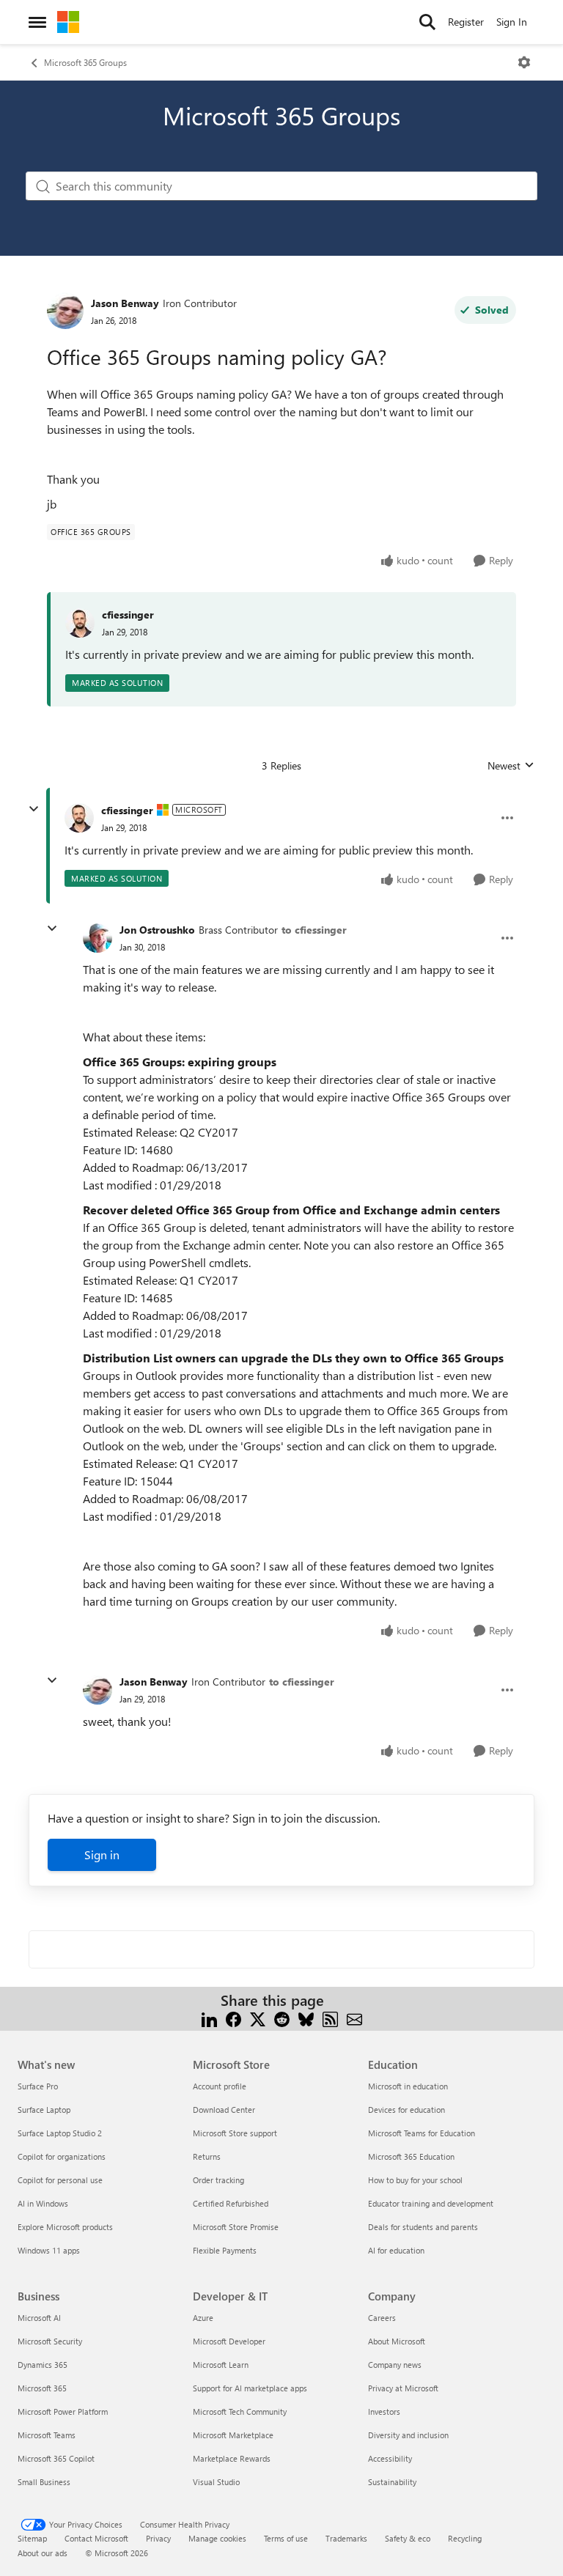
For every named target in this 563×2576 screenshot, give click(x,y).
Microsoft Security (50, 2341)
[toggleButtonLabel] (524, 62)
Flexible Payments (225, 2250)
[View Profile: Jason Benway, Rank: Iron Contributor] (65, 311)
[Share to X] (258, 2018)
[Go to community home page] (68, 22)
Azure (203, 2318)
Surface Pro (38, 2086)
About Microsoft (397, 2341)
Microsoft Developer (229, 2341)
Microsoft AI (39, 2318)
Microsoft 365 (42, 2388)
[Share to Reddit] (282, 2018)
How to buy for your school (415, 2180)
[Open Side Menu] (37, 22)
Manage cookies (217, 2538)
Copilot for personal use (60, 2180)
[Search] (427, 22)
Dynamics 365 (43, 2365)
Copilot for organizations (62, 2156)
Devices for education (406, 2110)
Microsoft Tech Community (240, 2411)
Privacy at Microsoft (403, 2388)
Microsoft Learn (221, 2365)
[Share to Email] (354, 2018)
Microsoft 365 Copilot (56, 2458)
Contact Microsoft (96, 2538)
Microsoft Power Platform (63, 2411)
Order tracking (218, 2180)
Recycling (465, 2538)
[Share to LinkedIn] (209, 2018)
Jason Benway (125, 303)
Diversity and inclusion (408, 2435)
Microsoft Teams (47, 2435)
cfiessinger (128, 615)
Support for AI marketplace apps (250, 2388)
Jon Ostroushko (157, 930)
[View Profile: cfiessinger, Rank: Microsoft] (79, 818)
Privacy (158, 2538)
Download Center (224, 2110)
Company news (395, 2365)
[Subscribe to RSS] (330, 2018)
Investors (384, 2411)
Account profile (220, 2086)
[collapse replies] (34, 809)
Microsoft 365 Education (411, 2156)
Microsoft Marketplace (233, 2435)
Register (466, 22)
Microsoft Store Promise (236, 2227)
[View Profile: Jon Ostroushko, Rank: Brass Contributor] (97, 938)
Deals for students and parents (423, 2227)
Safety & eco (408, 2538)
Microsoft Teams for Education (422, 2133)
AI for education (396, 2250)
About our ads (43, 2553)
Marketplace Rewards (232, 2458)
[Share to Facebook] (233, 2018)
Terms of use (286, 2538)
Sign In (512, 22)
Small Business (44, 2482)
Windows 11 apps (49, 2250)
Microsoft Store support (235, 2133)
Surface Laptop (44, 2110)
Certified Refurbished (231, 2203)
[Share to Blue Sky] (306, 2018)
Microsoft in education (408, 2086)
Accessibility (390, 2458)
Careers (382, 2318)
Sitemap (32, 2538)
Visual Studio (216, 2482)
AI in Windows (43, 2203)
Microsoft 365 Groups (85, 62)
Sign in (102, 1855)
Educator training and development (431, 2203)
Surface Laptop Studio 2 (60, 2133)
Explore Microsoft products (65, 2227)
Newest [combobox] (511, 766)
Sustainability (392, 2482)
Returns (207, 2156)
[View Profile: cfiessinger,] (80, 623)
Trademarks (346, 2538)
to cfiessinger (314, 930)
